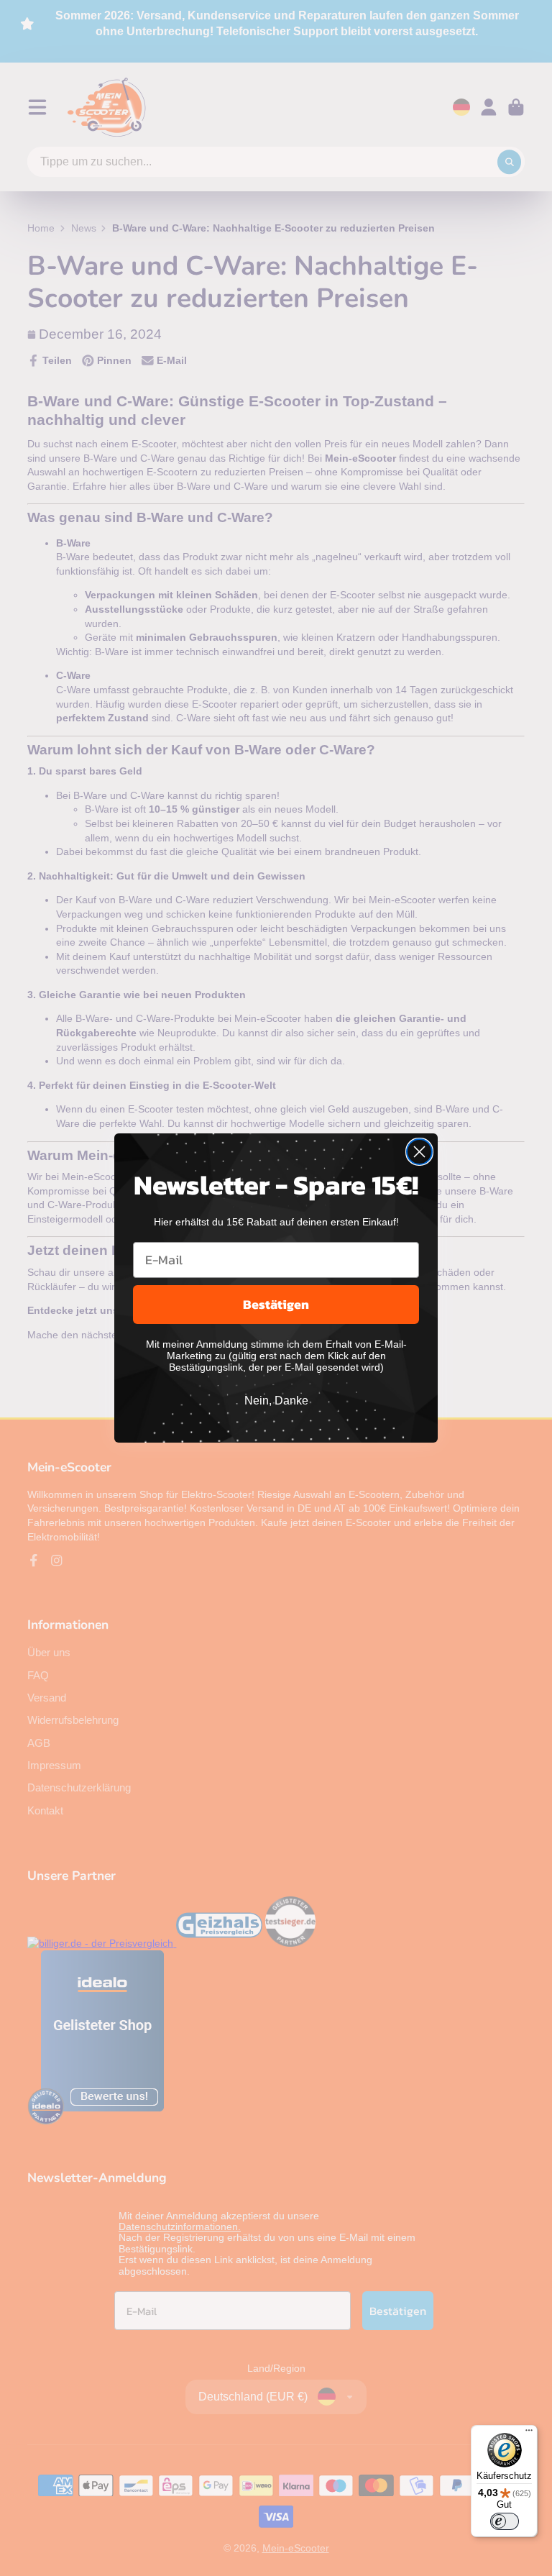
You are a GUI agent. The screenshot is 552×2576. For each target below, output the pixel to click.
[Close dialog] (419, 1152)
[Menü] (529, 2434)
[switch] (505, 2521)
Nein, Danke (276, 1401)
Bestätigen (276, 1304)
